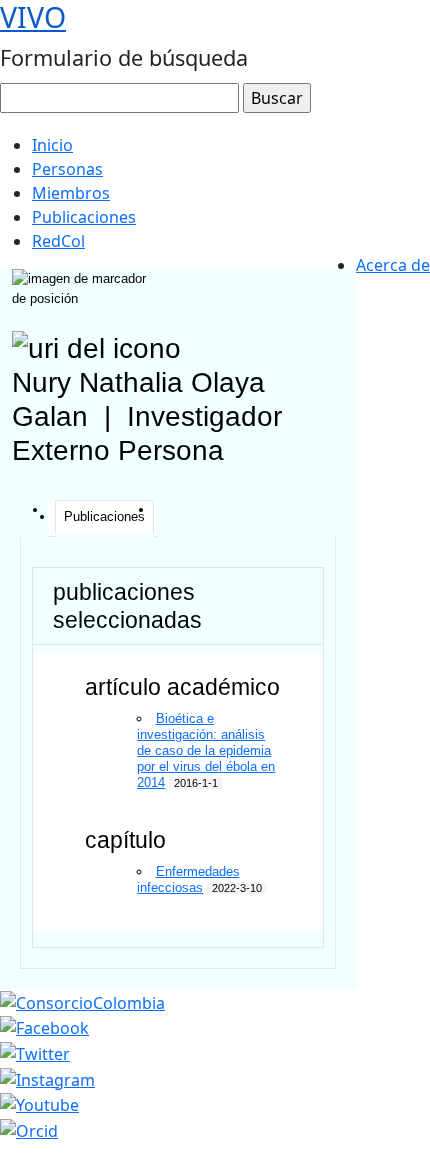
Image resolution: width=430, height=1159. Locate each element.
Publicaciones (84, 217)
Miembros (71, 193)
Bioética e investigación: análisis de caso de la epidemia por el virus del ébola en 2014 (206, 750)
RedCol (58, 241)
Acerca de (393, 265)
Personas (67, 169)
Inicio (52, 145)
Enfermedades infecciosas (188, 879)
